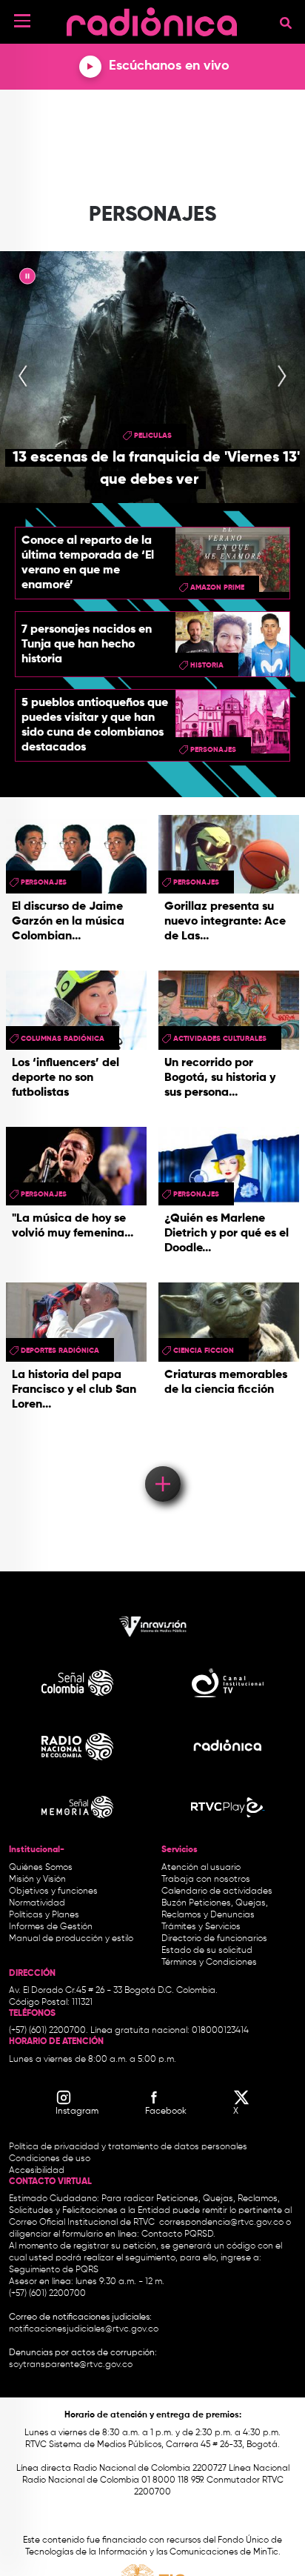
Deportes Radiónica (60, 1351)
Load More (162, 1462)
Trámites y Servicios (201, 1927)
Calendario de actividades (217, 1891)
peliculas (153, 436)
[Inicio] (152, 18)
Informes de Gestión (51, 1927)
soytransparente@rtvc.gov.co (71, 2365)
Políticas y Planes (44, 1915)
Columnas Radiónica (63, 1039)
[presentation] (23, 377)
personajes (213, 750)
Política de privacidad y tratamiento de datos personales (128, 2147)
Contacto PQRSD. (178, 2234)
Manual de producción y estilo (71, 1939)
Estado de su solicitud (207, 1951)
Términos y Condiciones (209, 1963)
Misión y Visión (37, 1880)
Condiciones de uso (50, 2159)
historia (207, 665)
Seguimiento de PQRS (54, 2270)
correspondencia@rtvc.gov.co (221, 2223)
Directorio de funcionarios (214, 1939)
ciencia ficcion (204, 1351)
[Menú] (22, 21)
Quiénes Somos (41, 1868)
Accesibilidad (38, 2171)
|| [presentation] (27, 279)
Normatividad (37, 1903)
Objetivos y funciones (53, 1891)
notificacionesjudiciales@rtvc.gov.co (84, 2329)
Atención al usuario (201, 1868)
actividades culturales (220, 1039)
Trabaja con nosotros (206, 1880)
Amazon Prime (217, 588)
